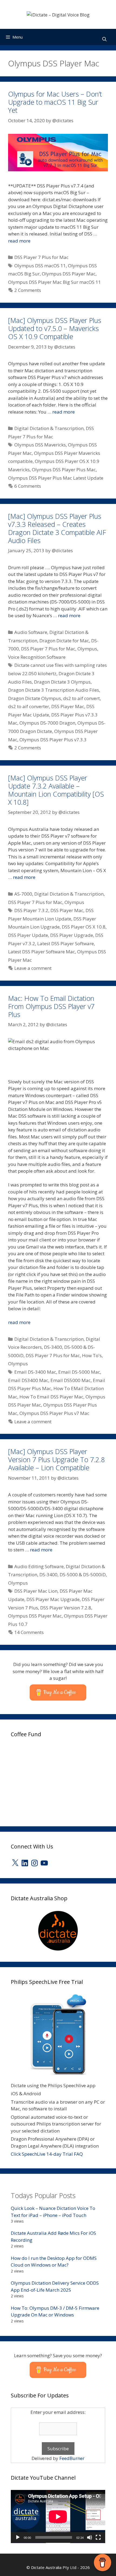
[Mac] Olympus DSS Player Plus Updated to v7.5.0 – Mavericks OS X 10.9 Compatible (55, 328)
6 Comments (28, 486)
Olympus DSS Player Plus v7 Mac (54, 1413)
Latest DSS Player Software (66, 944)
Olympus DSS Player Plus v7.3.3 (53, 740)
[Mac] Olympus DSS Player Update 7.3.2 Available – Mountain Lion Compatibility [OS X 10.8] (56, 790)
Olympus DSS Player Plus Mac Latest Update (56, 478)
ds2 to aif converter (29, 706)
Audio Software (31, 632)
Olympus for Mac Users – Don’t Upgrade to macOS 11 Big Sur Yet (55, 102)
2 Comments (28, 290)
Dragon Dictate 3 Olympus (62, 682)
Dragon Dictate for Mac (64, 641)
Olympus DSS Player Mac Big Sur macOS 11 (54, 282)
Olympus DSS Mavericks (40, 445)
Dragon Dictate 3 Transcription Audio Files (54, 690)
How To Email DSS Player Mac (51, 1397)
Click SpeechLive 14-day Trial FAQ (47, 2154)
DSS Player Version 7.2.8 (66, 1608)
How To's (92, 1355)
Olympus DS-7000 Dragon (47, 723)
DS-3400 (53, 1347)
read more (19, 241)
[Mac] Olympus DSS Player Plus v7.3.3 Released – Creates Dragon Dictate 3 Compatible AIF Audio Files (57, 528)
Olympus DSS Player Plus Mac (64, 470)
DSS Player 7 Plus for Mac (41, 257)
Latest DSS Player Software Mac (42, 952)
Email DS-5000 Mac (79, 1372)
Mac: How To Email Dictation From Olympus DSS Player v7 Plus (51, 1006)
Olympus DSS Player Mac (69, 274)
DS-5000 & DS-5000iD (83, 1574)
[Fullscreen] (98, 2537)
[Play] (18, 2537)
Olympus (87, 649)
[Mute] (90, 2537)
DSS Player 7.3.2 (31, 910)
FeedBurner (72, 2458)
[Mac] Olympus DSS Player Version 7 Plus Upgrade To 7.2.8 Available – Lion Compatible (56, 1459)
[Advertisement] (51, 1780)
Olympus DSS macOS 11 (40, 266)
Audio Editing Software (39, 1566)
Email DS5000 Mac (71, 1380)
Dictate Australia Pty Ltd (54, 2567)
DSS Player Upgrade (72, 935)
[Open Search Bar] (104, 39)
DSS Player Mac (68, 706)
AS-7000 (23, 894)
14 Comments (29, 1632)
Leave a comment (33, 968)
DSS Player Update (28, 935)
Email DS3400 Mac (28, 1380)
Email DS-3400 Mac (35, 1372)
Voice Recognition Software (37, 657)
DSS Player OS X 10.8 (84, 927)
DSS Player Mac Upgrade (53, 1599)
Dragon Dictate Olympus (35, 698)
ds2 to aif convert (81, 698)
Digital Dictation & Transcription (49, 428)
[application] (58, 2517)
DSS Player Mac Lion (36, 1591)
